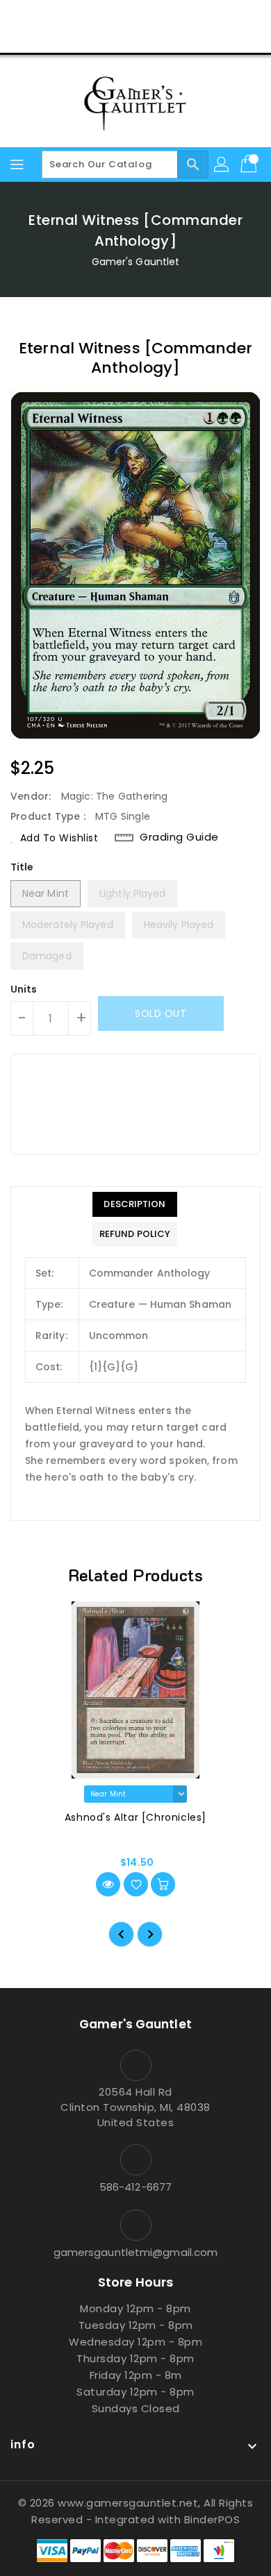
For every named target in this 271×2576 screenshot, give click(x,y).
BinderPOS (212, 2519)
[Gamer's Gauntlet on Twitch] (188, 16)
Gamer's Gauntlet (136, 262)
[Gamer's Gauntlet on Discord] (162, 16)
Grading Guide (179, 837)
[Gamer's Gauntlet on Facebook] (83, 16)
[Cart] (250, 165)
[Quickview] (108, 1884)
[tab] (135, 1204)
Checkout (109, 37)
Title (22, 867)
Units (24, 989)
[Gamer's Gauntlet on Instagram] (135, 16)
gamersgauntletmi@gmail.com (136, 2252)
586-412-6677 (135, 2187)
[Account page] (222, 165)
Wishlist (169, 37)
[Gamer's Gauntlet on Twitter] (109, 16)
